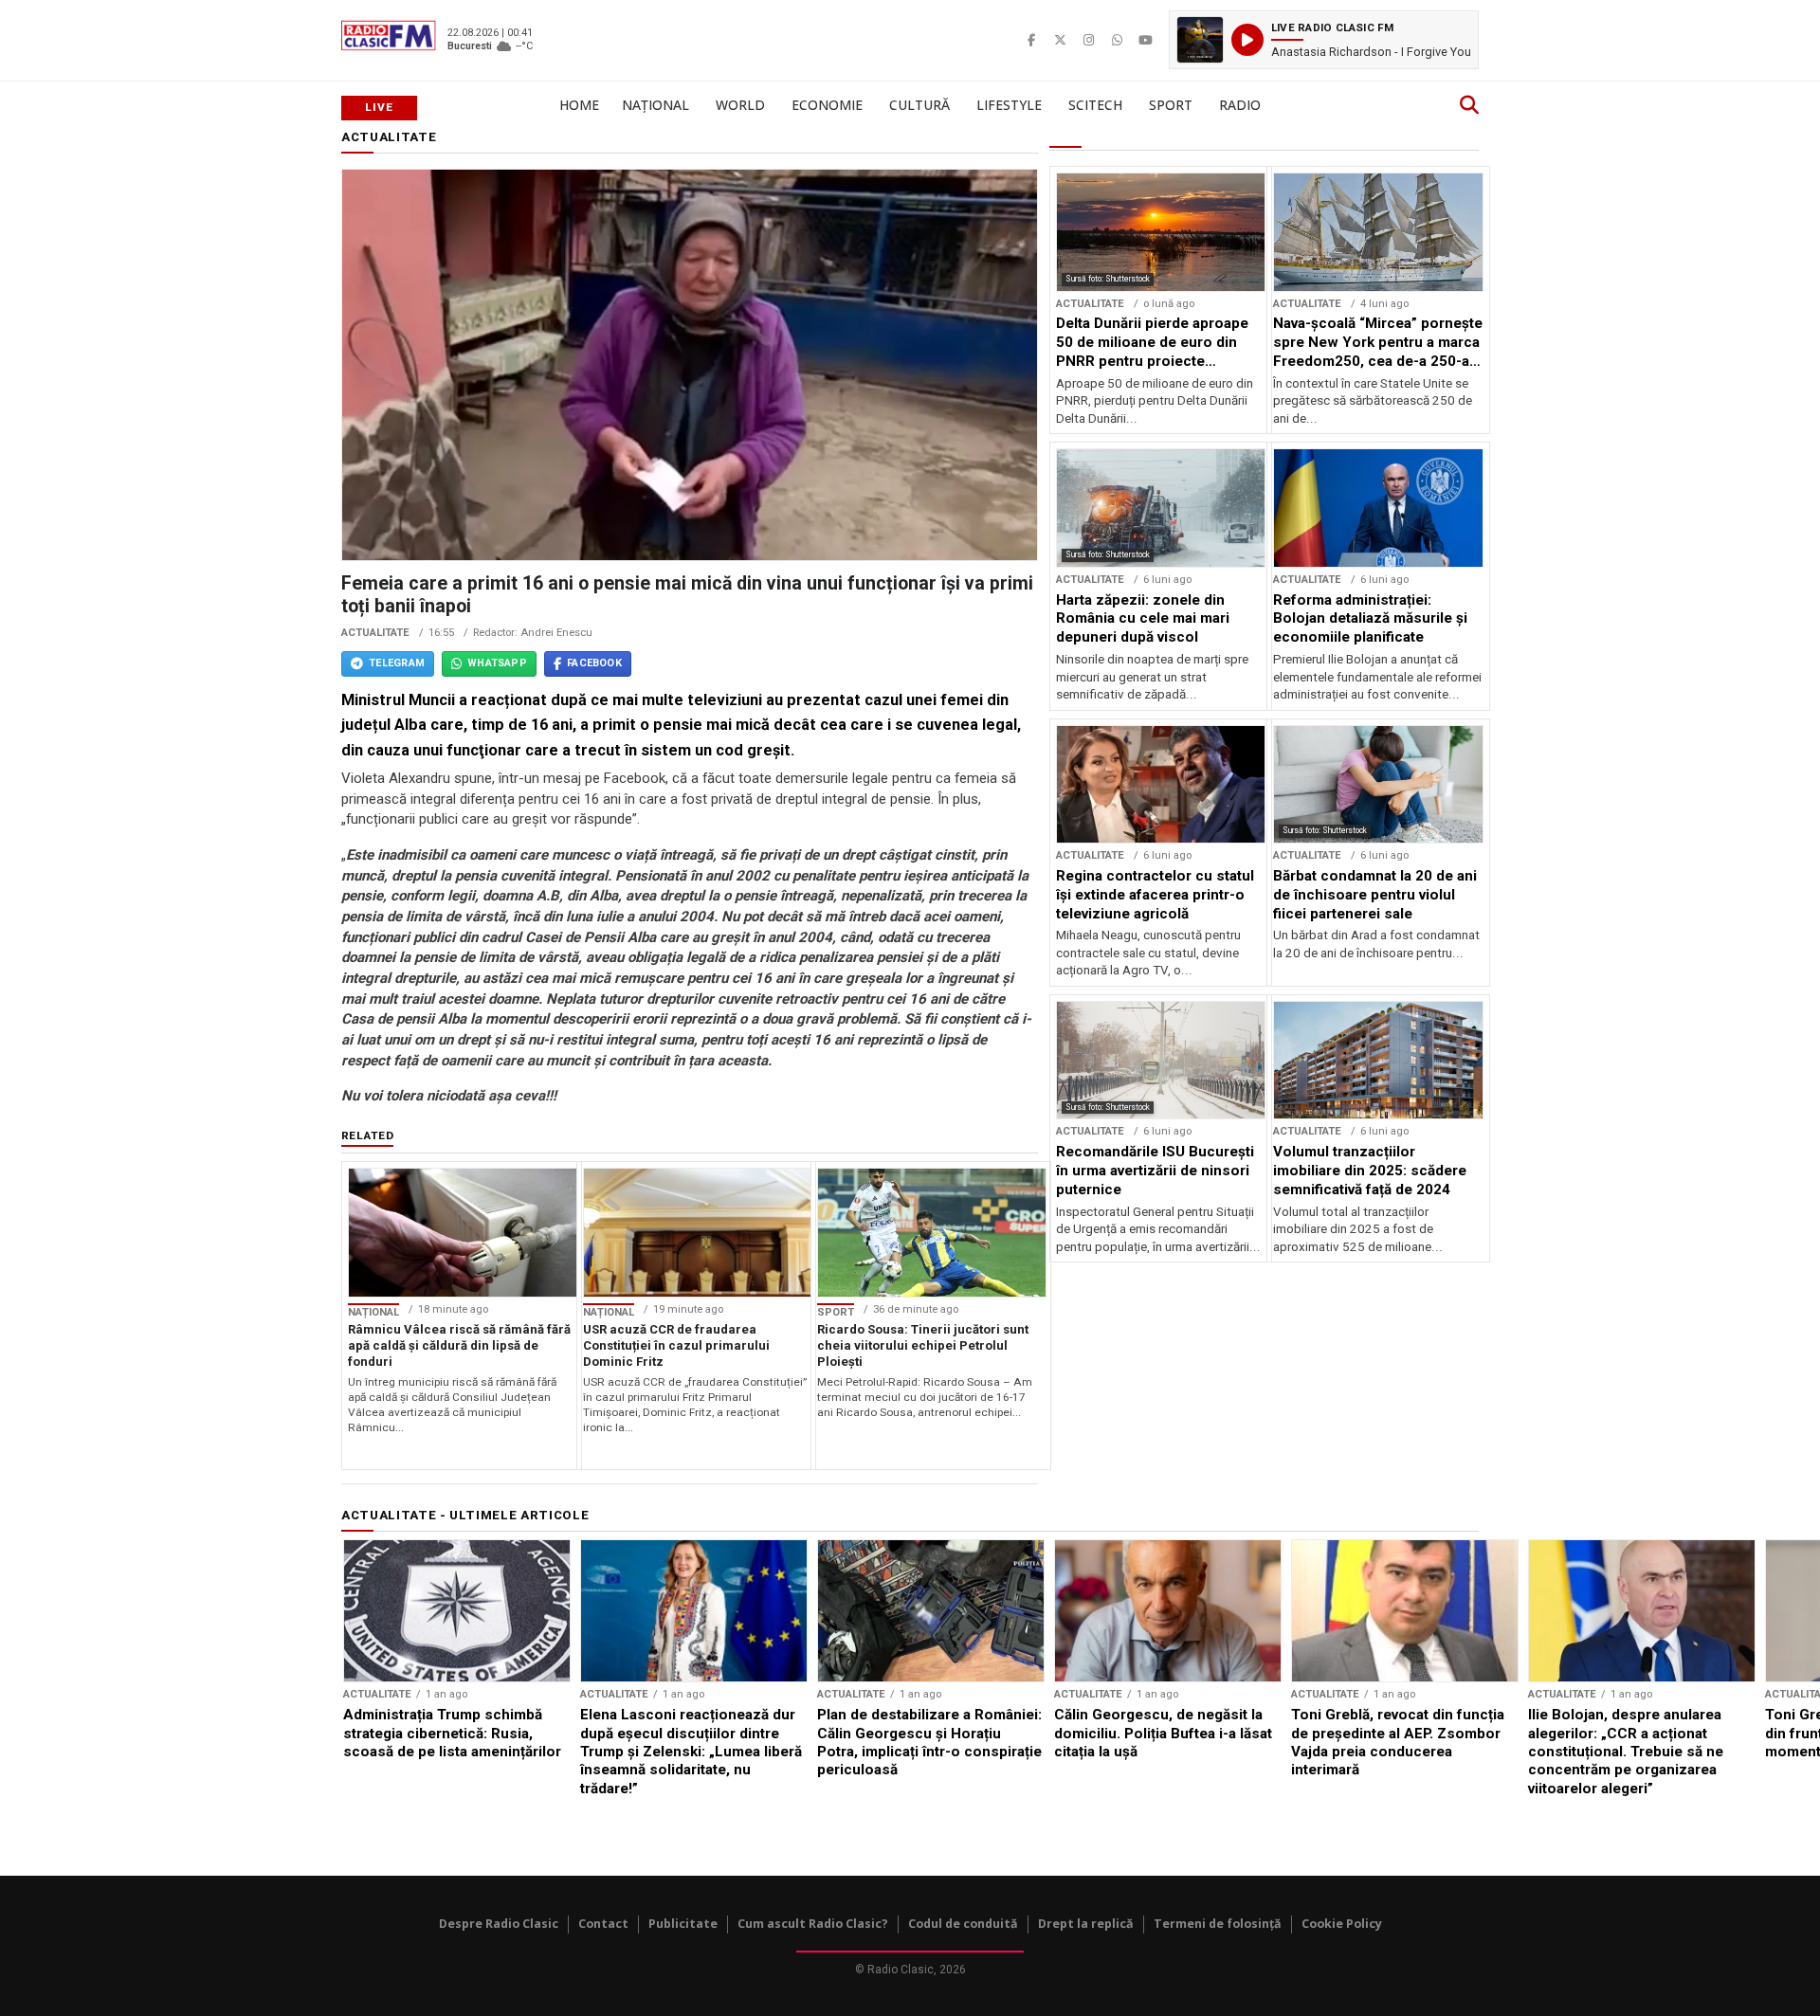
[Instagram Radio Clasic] (1088, 40)
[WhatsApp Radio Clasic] (1117, 40)
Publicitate (683, 1924)
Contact (603, 1924)
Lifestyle (1009, 105)
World (740, 105)
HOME (579, 105)
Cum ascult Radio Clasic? (813, 1924)
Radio (1240, 105)
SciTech (1095, 105)
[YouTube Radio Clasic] (1145, 40)
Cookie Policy (1342, 1924)
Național (655, 105)
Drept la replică (1086, 1924)
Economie (827, 105)
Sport (1171, 105)
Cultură (919, 105)
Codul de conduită (963, 1924)
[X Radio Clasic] (1060, 40)
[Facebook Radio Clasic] (1031, 40)
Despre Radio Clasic (499, 1924)
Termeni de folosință (1218, 1924)
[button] (1324, 40)
